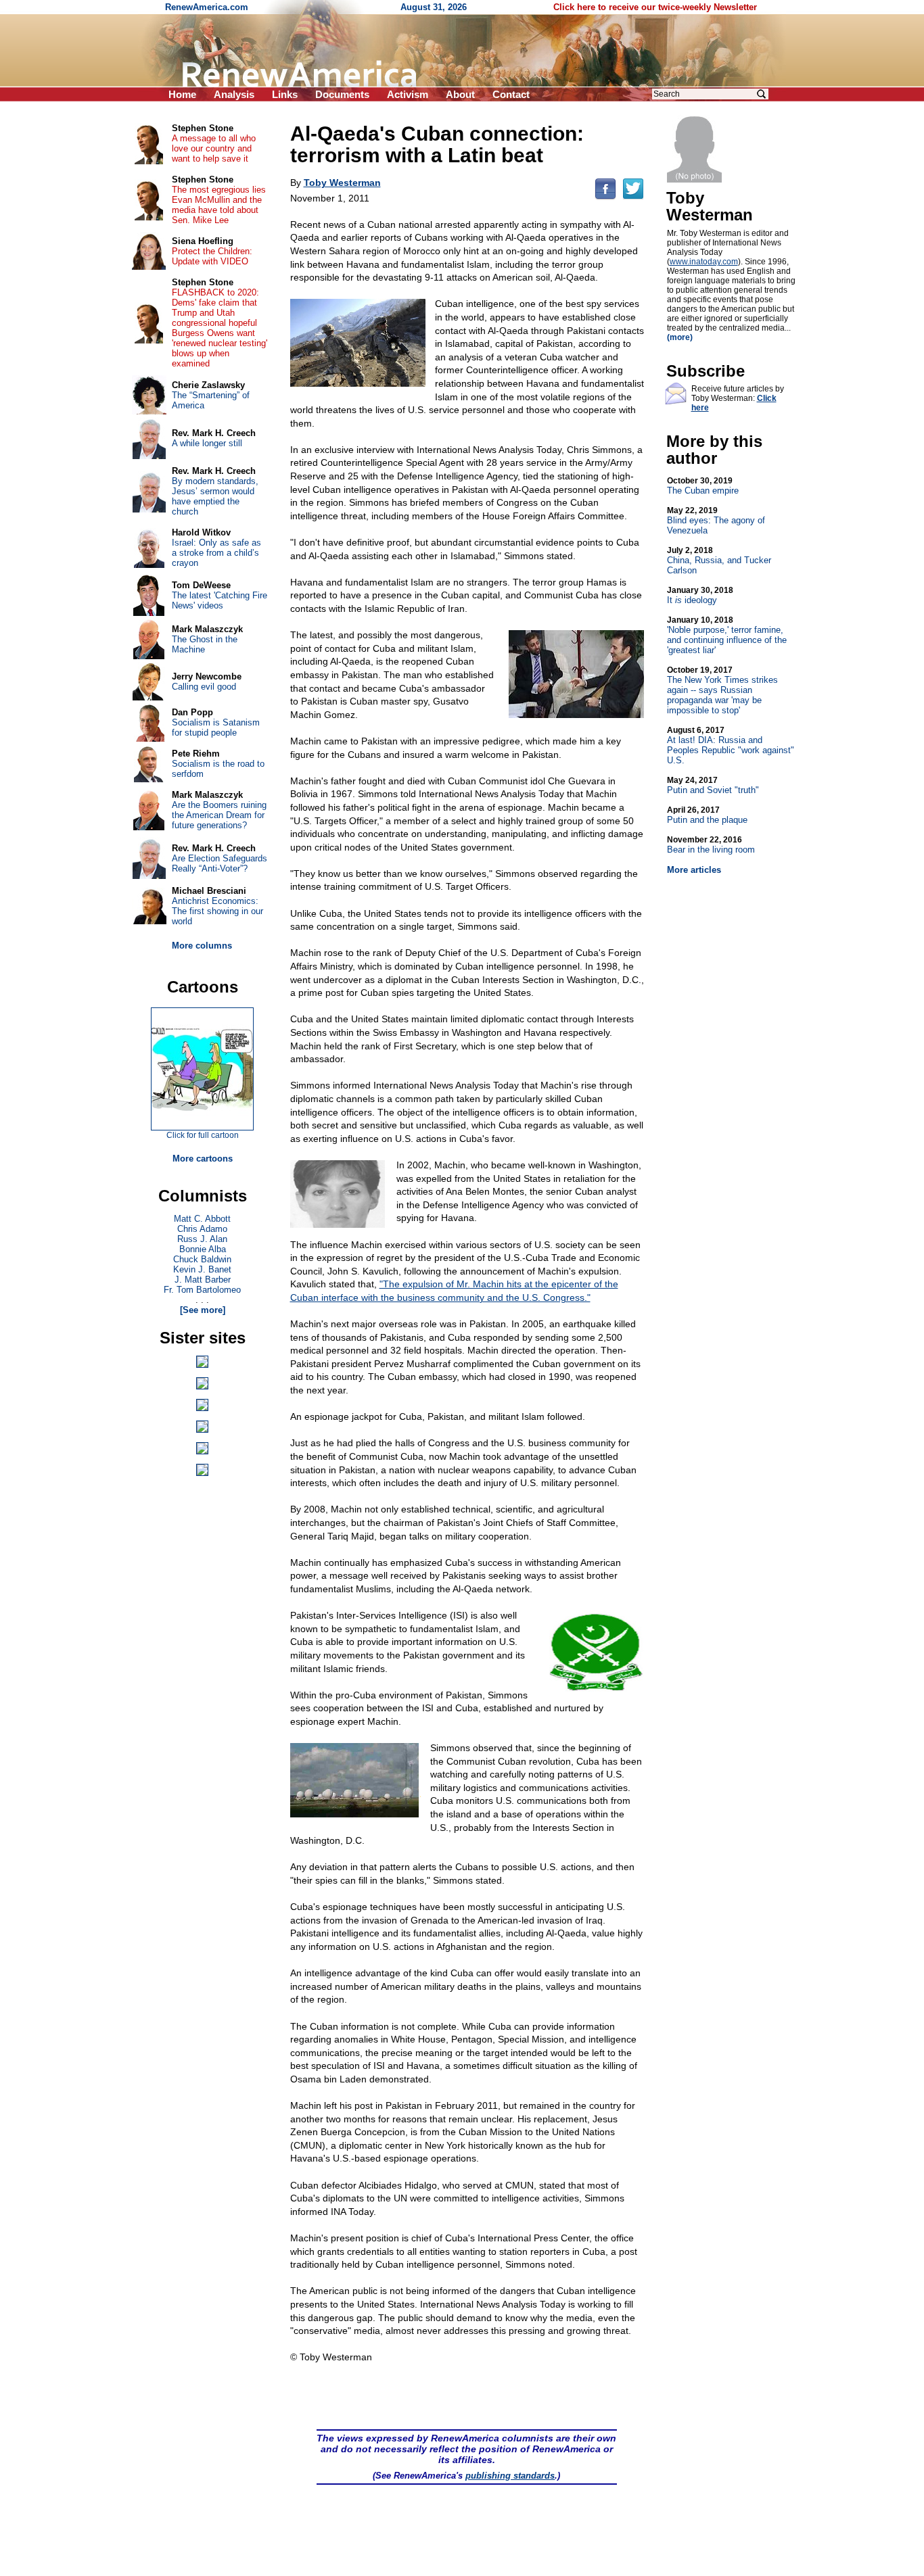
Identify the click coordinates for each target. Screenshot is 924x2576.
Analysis (234, 94)
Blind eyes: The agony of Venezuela (716, 521)
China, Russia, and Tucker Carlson (719, 560)
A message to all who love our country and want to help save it (214, 148)
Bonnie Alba (203, 1249)
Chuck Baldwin (202, 1259)
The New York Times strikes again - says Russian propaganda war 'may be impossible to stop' (722, 690)
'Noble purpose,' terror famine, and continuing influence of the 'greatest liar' (727, 635)
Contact (511, 94)
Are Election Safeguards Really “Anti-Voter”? (220, 863)
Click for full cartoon (203, 1135)
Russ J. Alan (202, 1239)
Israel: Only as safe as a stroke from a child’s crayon (216, 553)
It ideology (700, 595)
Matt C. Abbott (202, 1219)
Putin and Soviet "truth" (713, 785)
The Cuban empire (703, 486)
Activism (408, 94)
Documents (342, 94)
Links (285, 94)
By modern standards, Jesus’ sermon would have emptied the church (215, 496)
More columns (202, 946)
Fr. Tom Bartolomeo (202, 1290)
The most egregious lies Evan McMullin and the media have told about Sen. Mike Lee (219, 205)
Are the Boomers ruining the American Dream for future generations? (219, 815)
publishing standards (510, 2476)
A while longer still (207, 443)
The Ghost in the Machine (205, 644)
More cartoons (203, 1159)
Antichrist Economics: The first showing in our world (217, 911)
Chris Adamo (202, 1229)
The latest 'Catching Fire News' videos (220, 600)
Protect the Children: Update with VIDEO (212, 256)
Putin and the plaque (707, 815)
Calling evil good (204, 687)
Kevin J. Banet (202, 1269)
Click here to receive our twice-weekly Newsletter (655, 7)
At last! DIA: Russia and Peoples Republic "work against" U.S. (731, 745)
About (460, 94)
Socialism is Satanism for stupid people (216, 728)
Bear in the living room (711, 845)
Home (182, 94)
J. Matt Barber (203, 1280)
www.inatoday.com (704, 262)
